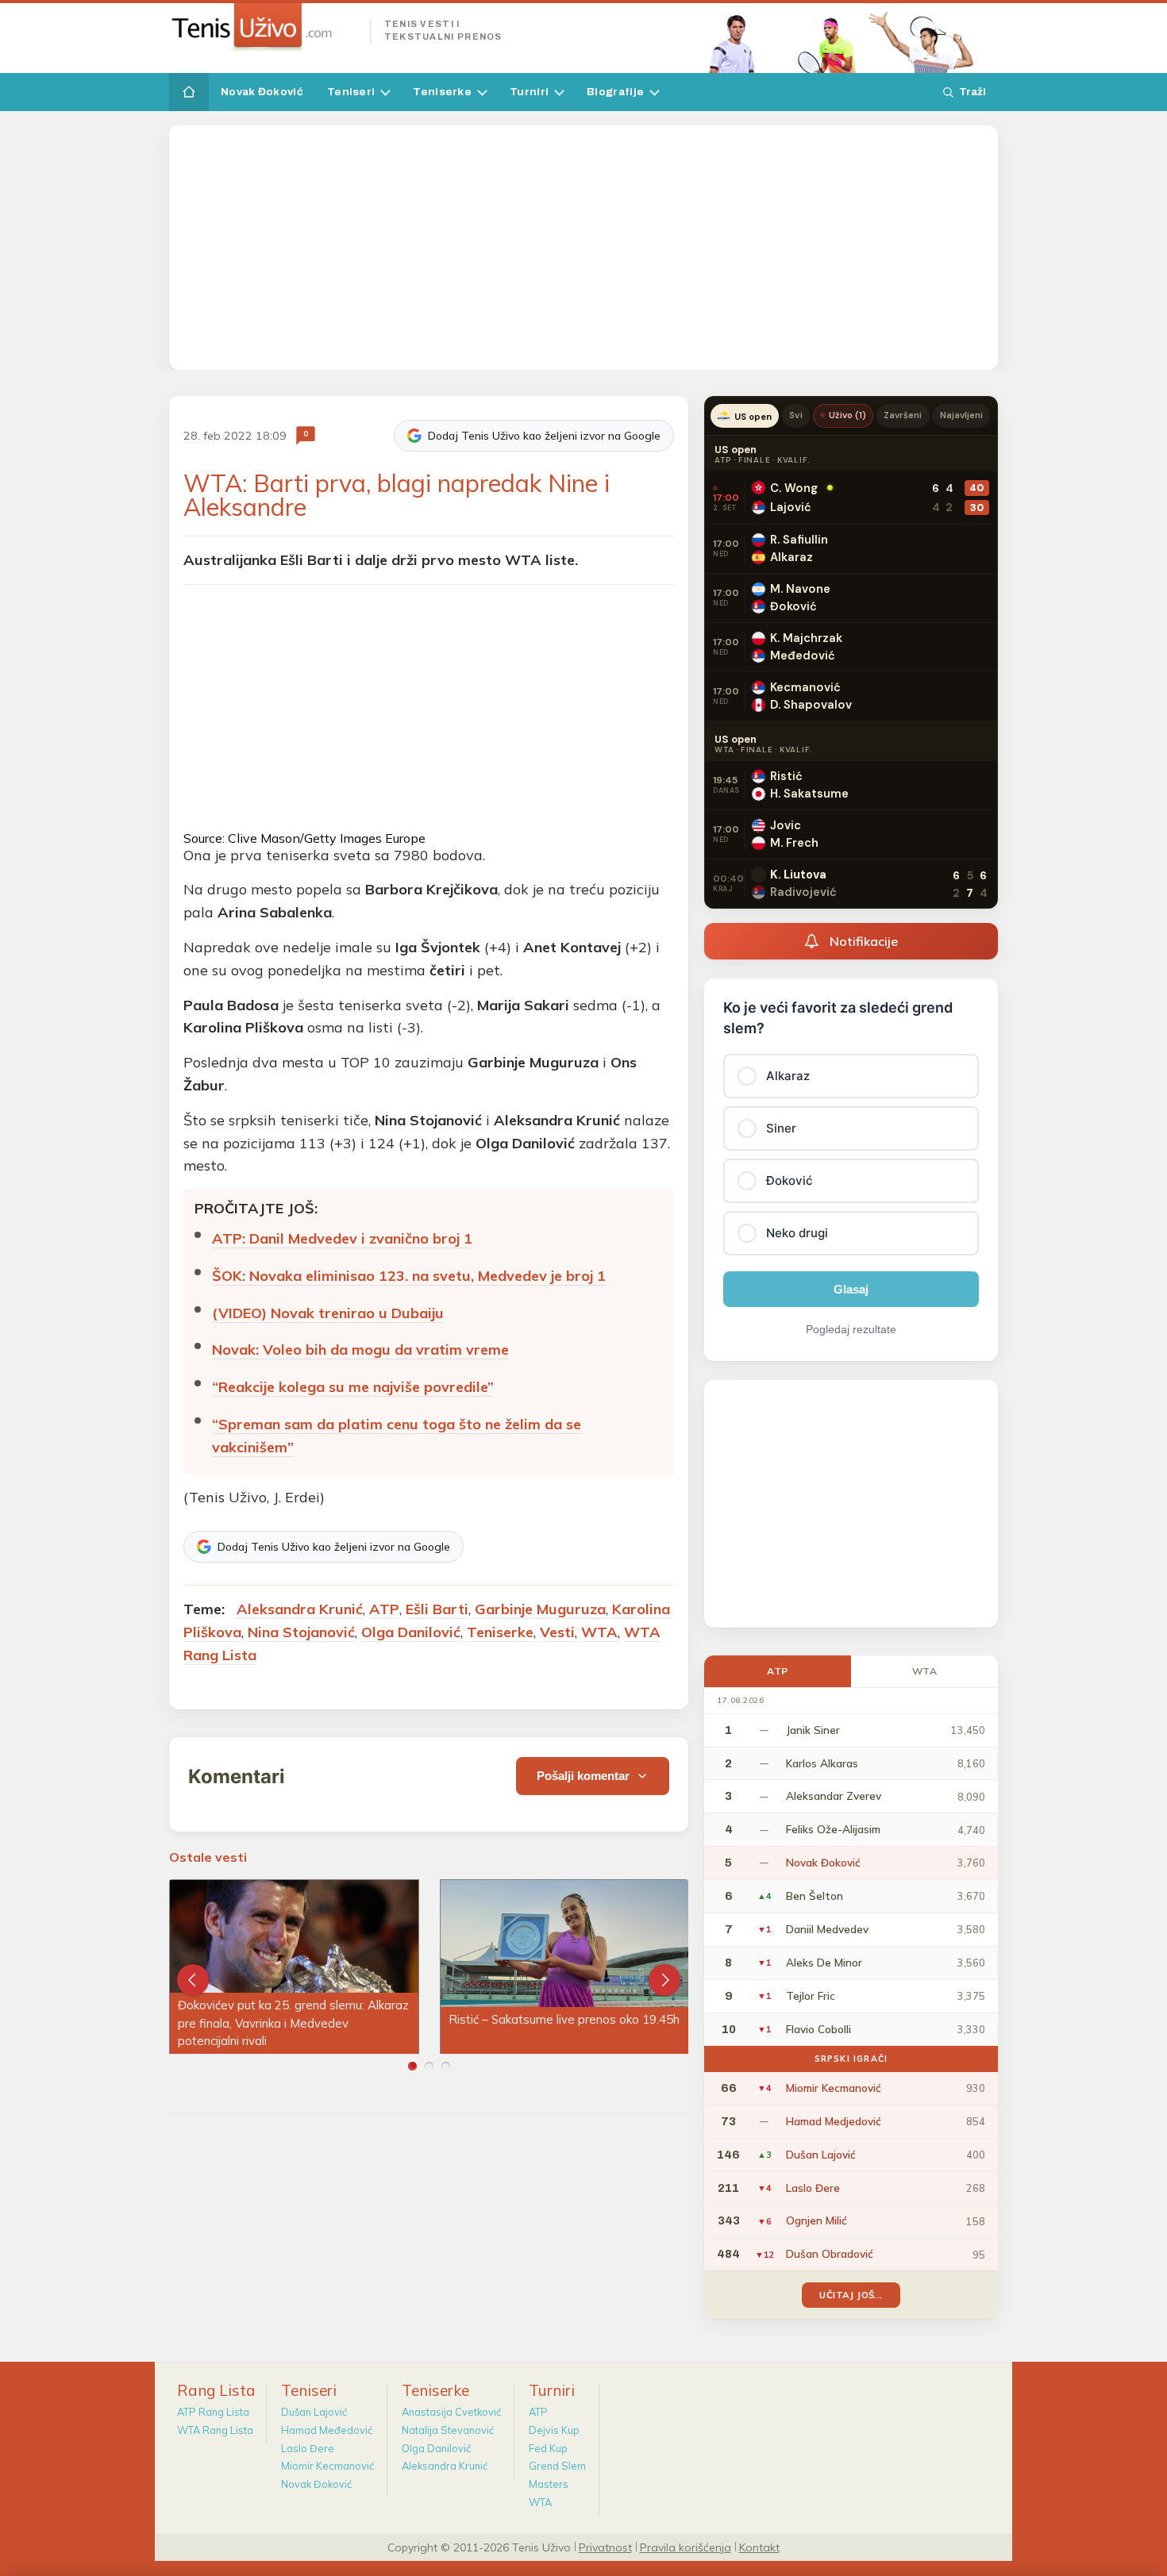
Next (664, 1980)
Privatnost (605, 2547)
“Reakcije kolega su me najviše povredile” (353, 1387)
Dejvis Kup (554, 2430)
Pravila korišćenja (686, 2547)
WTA (599, 1632)
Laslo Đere (308, 2448)
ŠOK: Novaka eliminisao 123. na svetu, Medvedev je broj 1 (409, 1276)
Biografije (615, 92)
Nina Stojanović (301, 1632)
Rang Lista (216, 2390)
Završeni (903, 415)
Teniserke (442, 92)
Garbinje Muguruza (540, 1609)
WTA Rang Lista (215, 2430)
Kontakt (759, 2547)
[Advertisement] (583, 248)
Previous (193, 1980)
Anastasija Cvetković (451, 2412)
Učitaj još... (851, 2295)
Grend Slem (557, 2466)
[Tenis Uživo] (263, 27)
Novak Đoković (262, 92)
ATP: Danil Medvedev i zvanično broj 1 (342, 1238)
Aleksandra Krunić (300, 1609)
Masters (549, 2484)
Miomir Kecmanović (327, 2466)
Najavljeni (962, 415)
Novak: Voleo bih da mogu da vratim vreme (360, 1350)
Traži (972, 92)
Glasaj (851, 1289)
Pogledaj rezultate (851, 1329)
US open (753, 417)
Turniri (529, 92)
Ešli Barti (437, 1609)
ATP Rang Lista (213, 2412)
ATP (384, 1609)
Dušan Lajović (314, 2412)
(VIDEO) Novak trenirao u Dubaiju (328, 1313)
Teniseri (351, 92)
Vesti (557, 1632)
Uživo (848, 415)
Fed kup (548, 2448)
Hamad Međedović (327, 2430)
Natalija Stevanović (448, 2430)
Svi (795, 415)
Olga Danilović (411, 1632)
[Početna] (189, 92)
